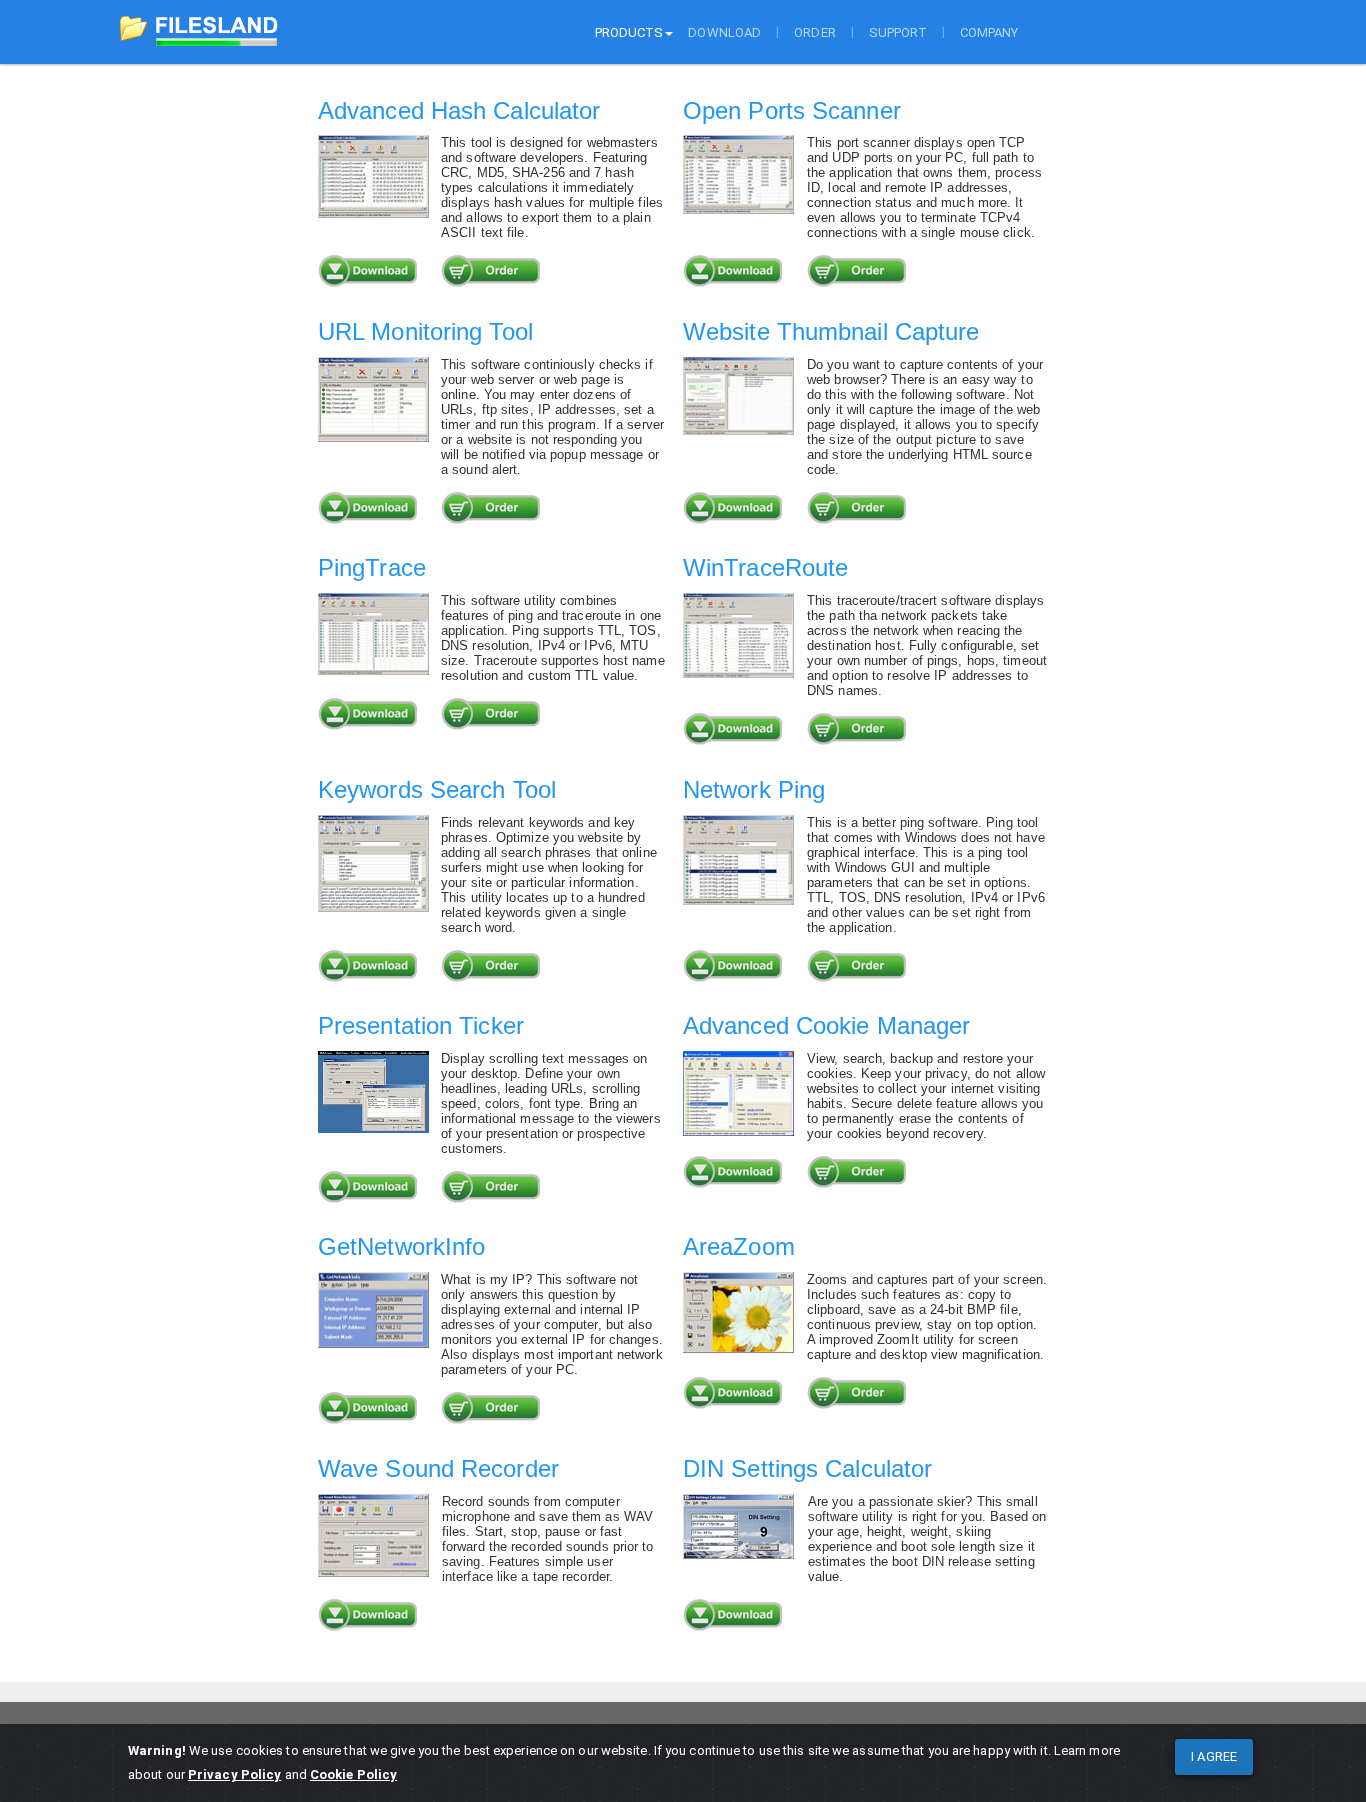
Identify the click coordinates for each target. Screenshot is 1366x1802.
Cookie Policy (353, 1774)
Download (724, 32)
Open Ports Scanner (792, 110)
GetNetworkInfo (401, 1246)
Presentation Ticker (421, 1025)
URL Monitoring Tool (425, 331)
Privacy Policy (234, 1774)
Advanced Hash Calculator (459, 110)
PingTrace (372, 567)
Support (898, 32)
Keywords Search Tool (437, 789)
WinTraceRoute (765, 567)
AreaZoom (739, 1246)
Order (815, 32)
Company (989, 32)
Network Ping (754, 789)
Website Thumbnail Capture (831, 331)
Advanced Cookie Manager (826, 1025)
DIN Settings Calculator (807, 1468)
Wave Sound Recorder (438, 1468)
